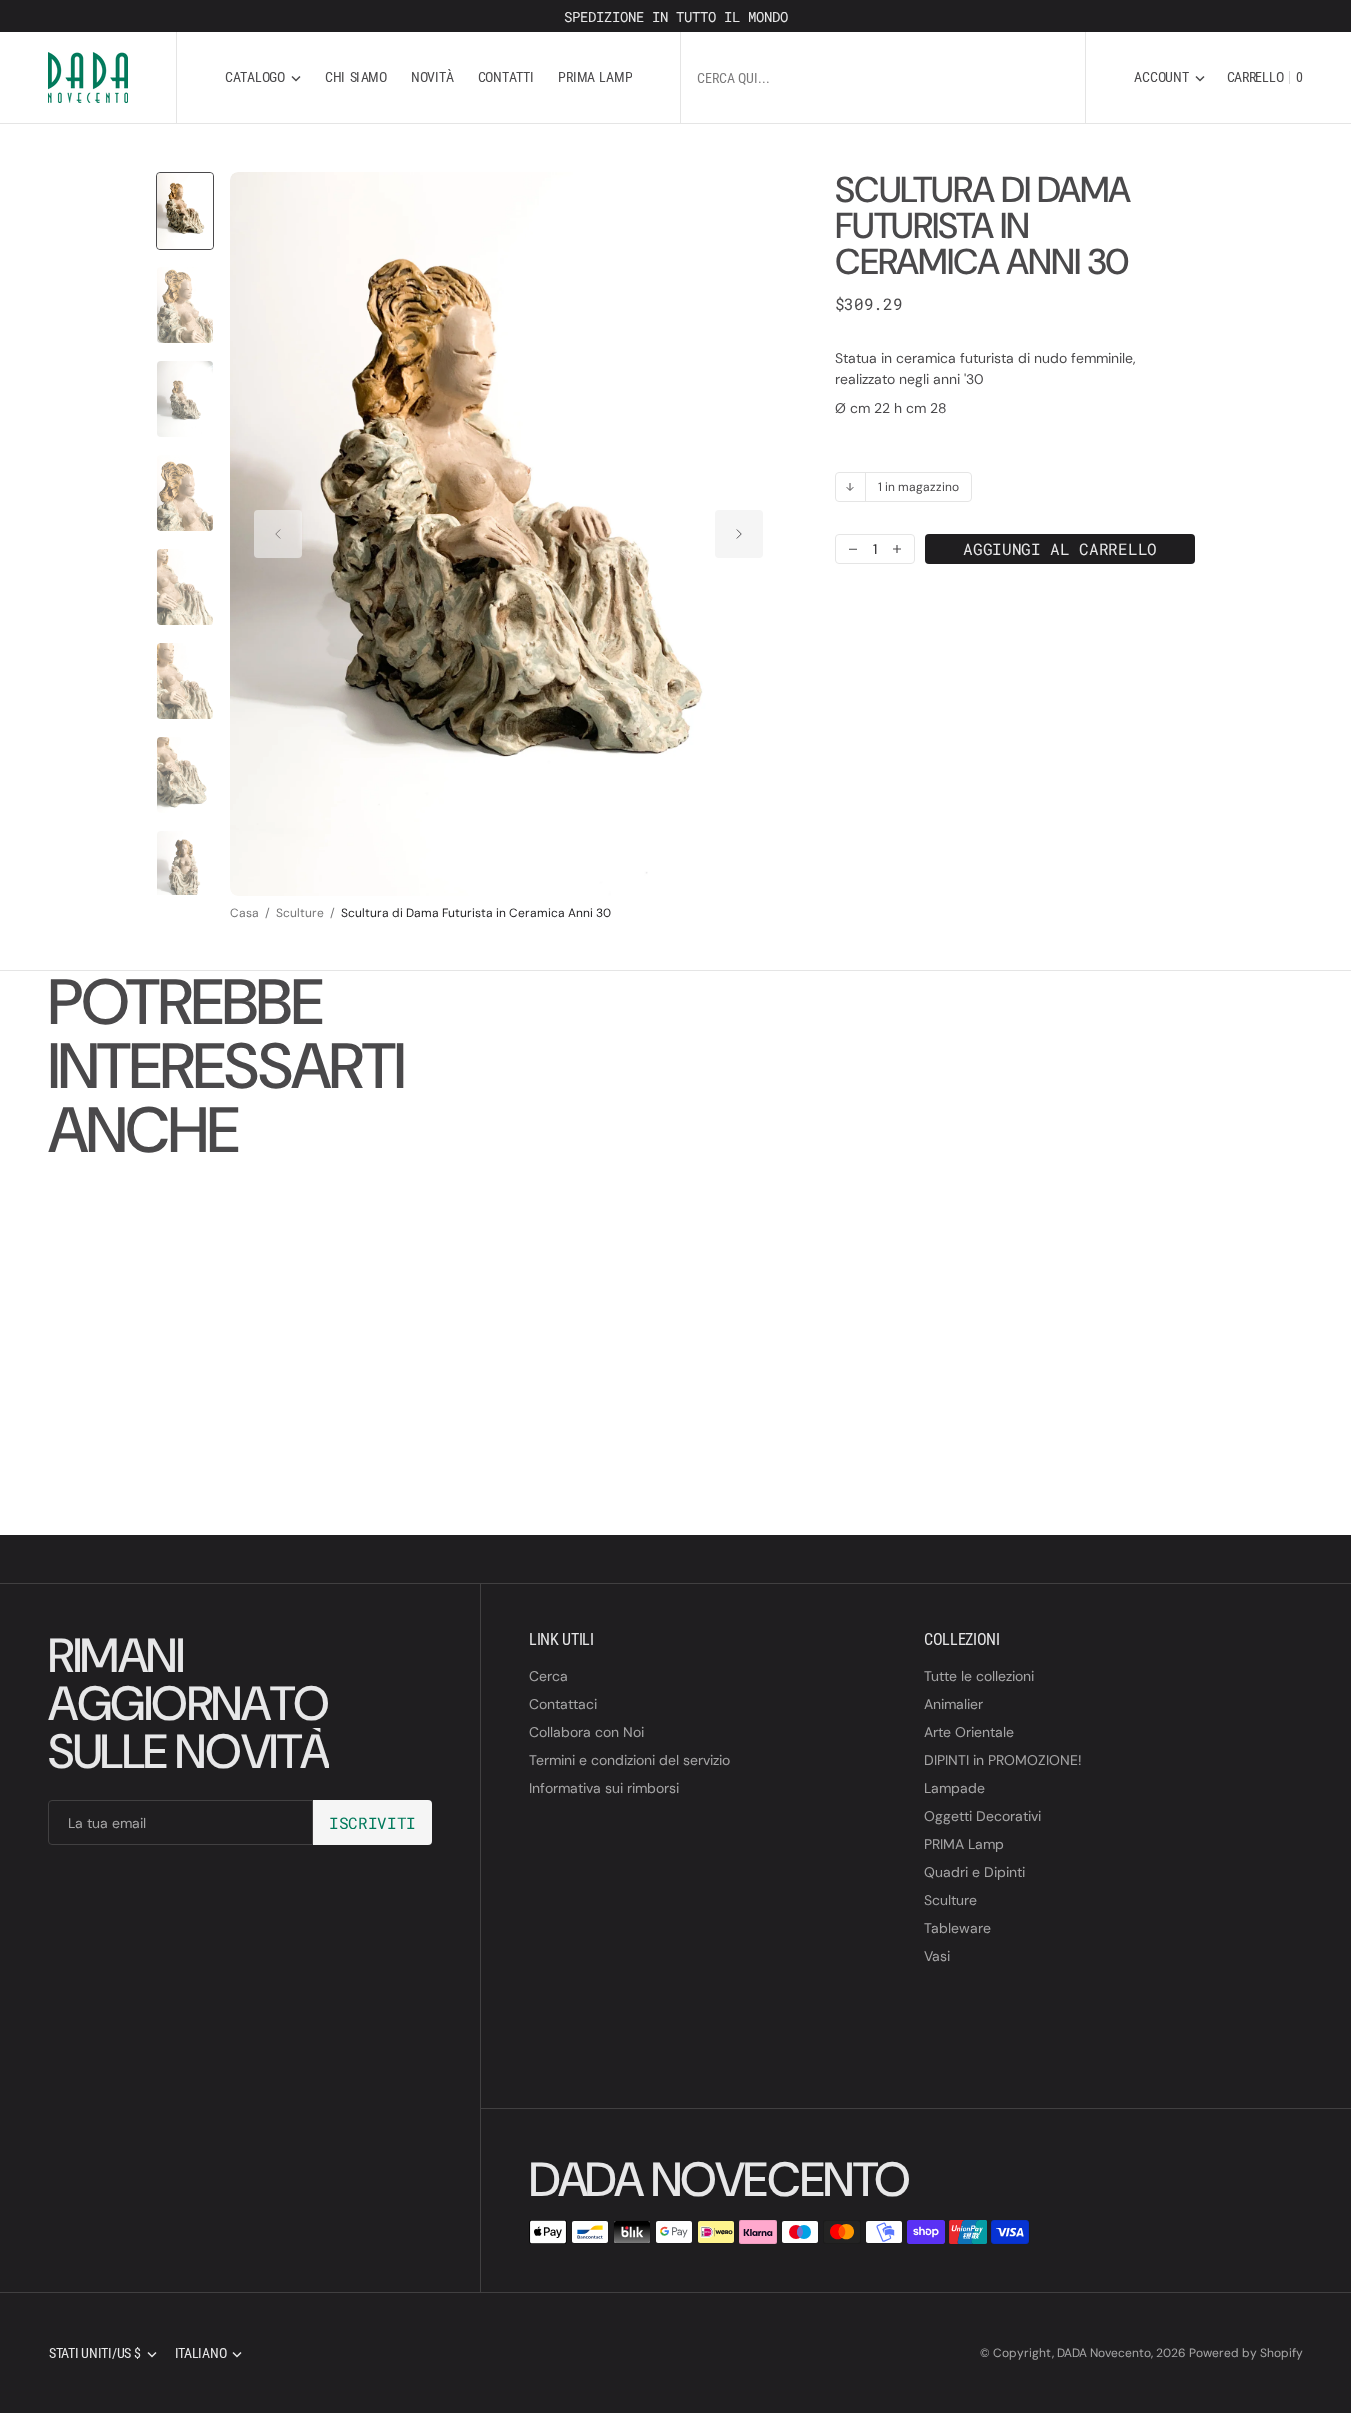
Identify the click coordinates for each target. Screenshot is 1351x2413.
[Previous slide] (278, 534)
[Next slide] (739, 534)
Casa (244, 913)
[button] (1169, 77)
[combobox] (883, 77)
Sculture (300, 913)
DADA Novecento (1104, 2353)
